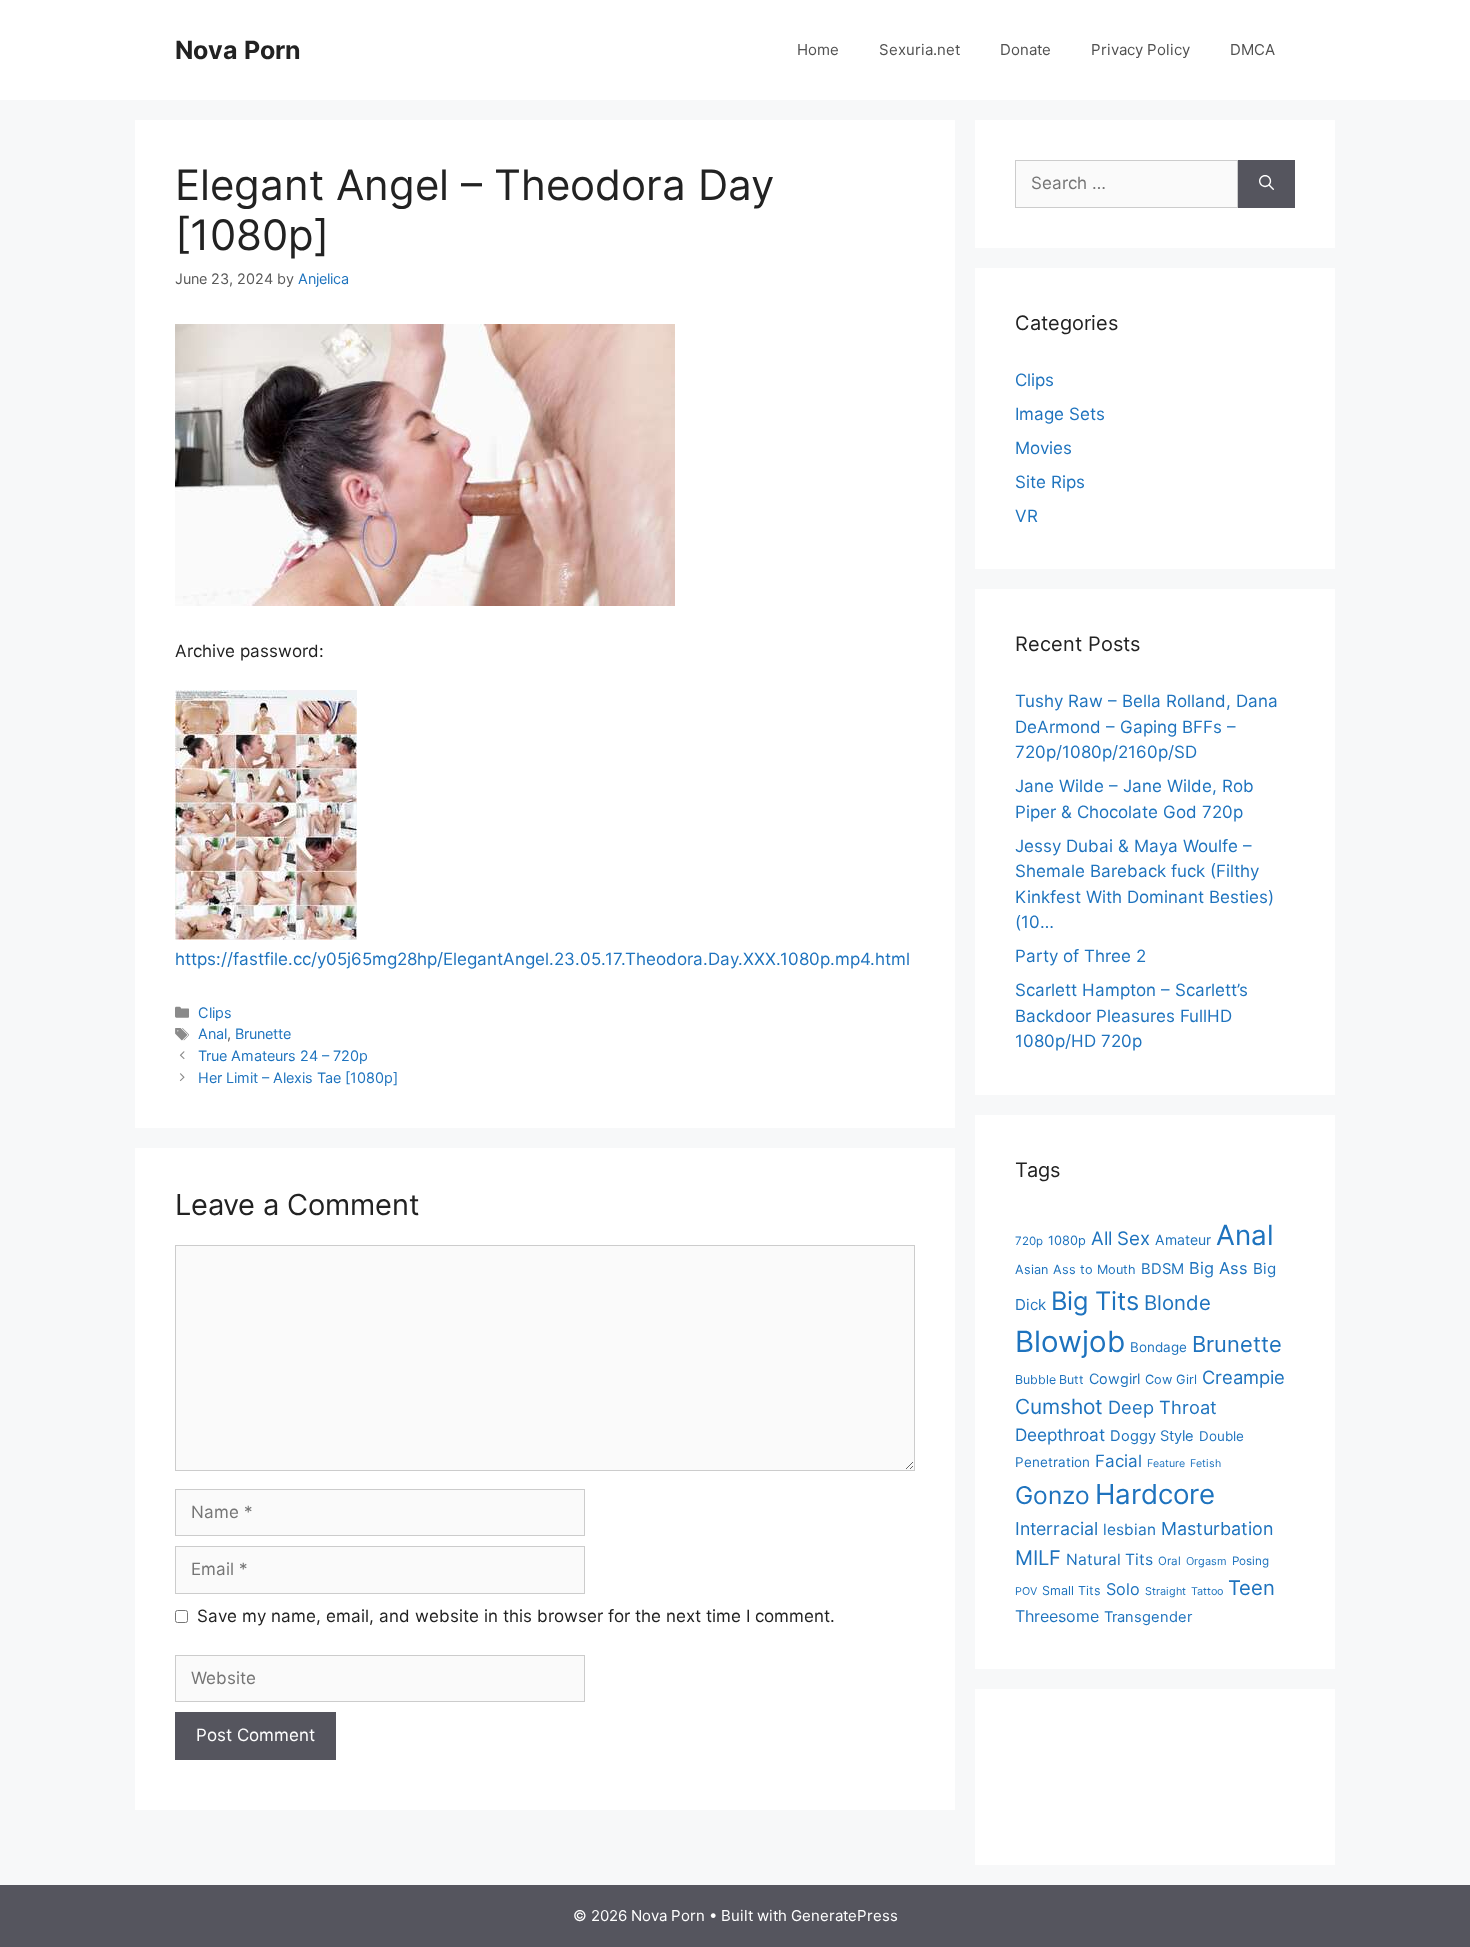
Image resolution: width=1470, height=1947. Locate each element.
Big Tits (1095, 1300)
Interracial (1056, 1528)
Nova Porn (238, 50)
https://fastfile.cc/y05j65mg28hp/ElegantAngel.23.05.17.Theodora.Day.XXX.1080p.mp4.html (542, 959)
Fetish (1205, 1463)
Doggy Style (1152, 1436)
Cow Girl (1171, 1379)
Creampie (1243, 1377)
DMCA (1252, 49)
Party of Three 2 (1080, 956)
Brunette (263, 1033)
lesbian (1129, 1529)
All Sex (1120, 1238)
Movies (1043, 448)
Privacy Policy (1140, 49)
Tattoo (1207, 1591)
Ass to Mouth (1094, 1269)
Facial (1118, 1461)
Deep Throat (1162, 1407)
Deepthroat (1060, 1434)
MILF (1038, 1557)
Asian (1031, 1269)
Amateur (1183, 1239)
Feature (1166, 1463)
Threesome (1057, 1616)
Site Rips (1050, 482)
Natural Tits (1109, 1559)
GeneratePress (844, 1915)
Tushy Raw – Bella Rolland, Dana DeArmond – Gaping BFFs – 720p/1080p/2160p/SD (1146, 726)
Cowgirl (1114, 1378)
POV (1026, 1591)
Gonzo (1052, 1495)
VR (1026, 516)
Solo (1123, 1589)
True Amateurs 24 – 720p (283, 1055)
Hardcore (1155, 1494)
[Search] (1266, 184)
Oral (1169, 1561)
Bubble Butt (1049, 1379)
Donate (1025, 49)
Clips (215, 1012)
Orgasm (1206, 1561)
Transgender (1148, 1617)
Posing (1250, 1561)
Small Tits (1071, 1590)
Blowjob (1070, 1341)
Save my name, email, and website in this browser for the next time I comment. (516, 1616)
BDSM (1162, 1269)
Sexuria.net (919, 49)
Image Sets (1060, 414)
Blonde (1177, 1302)
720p (1029, 1241)
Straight (1165, 1591)
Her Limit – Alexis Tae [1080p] (298, 1077)
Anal (212, 1033)
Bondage (1158, 1347)
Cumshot (1059, 1406)
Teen (1251, 1587)
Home (818, 49)
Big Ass (1218, 1268)
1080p (1067, 1240)
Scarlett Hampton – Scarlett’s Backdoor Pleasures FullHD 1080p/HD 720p (1131, 1015)
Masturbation (1217, 1528)
